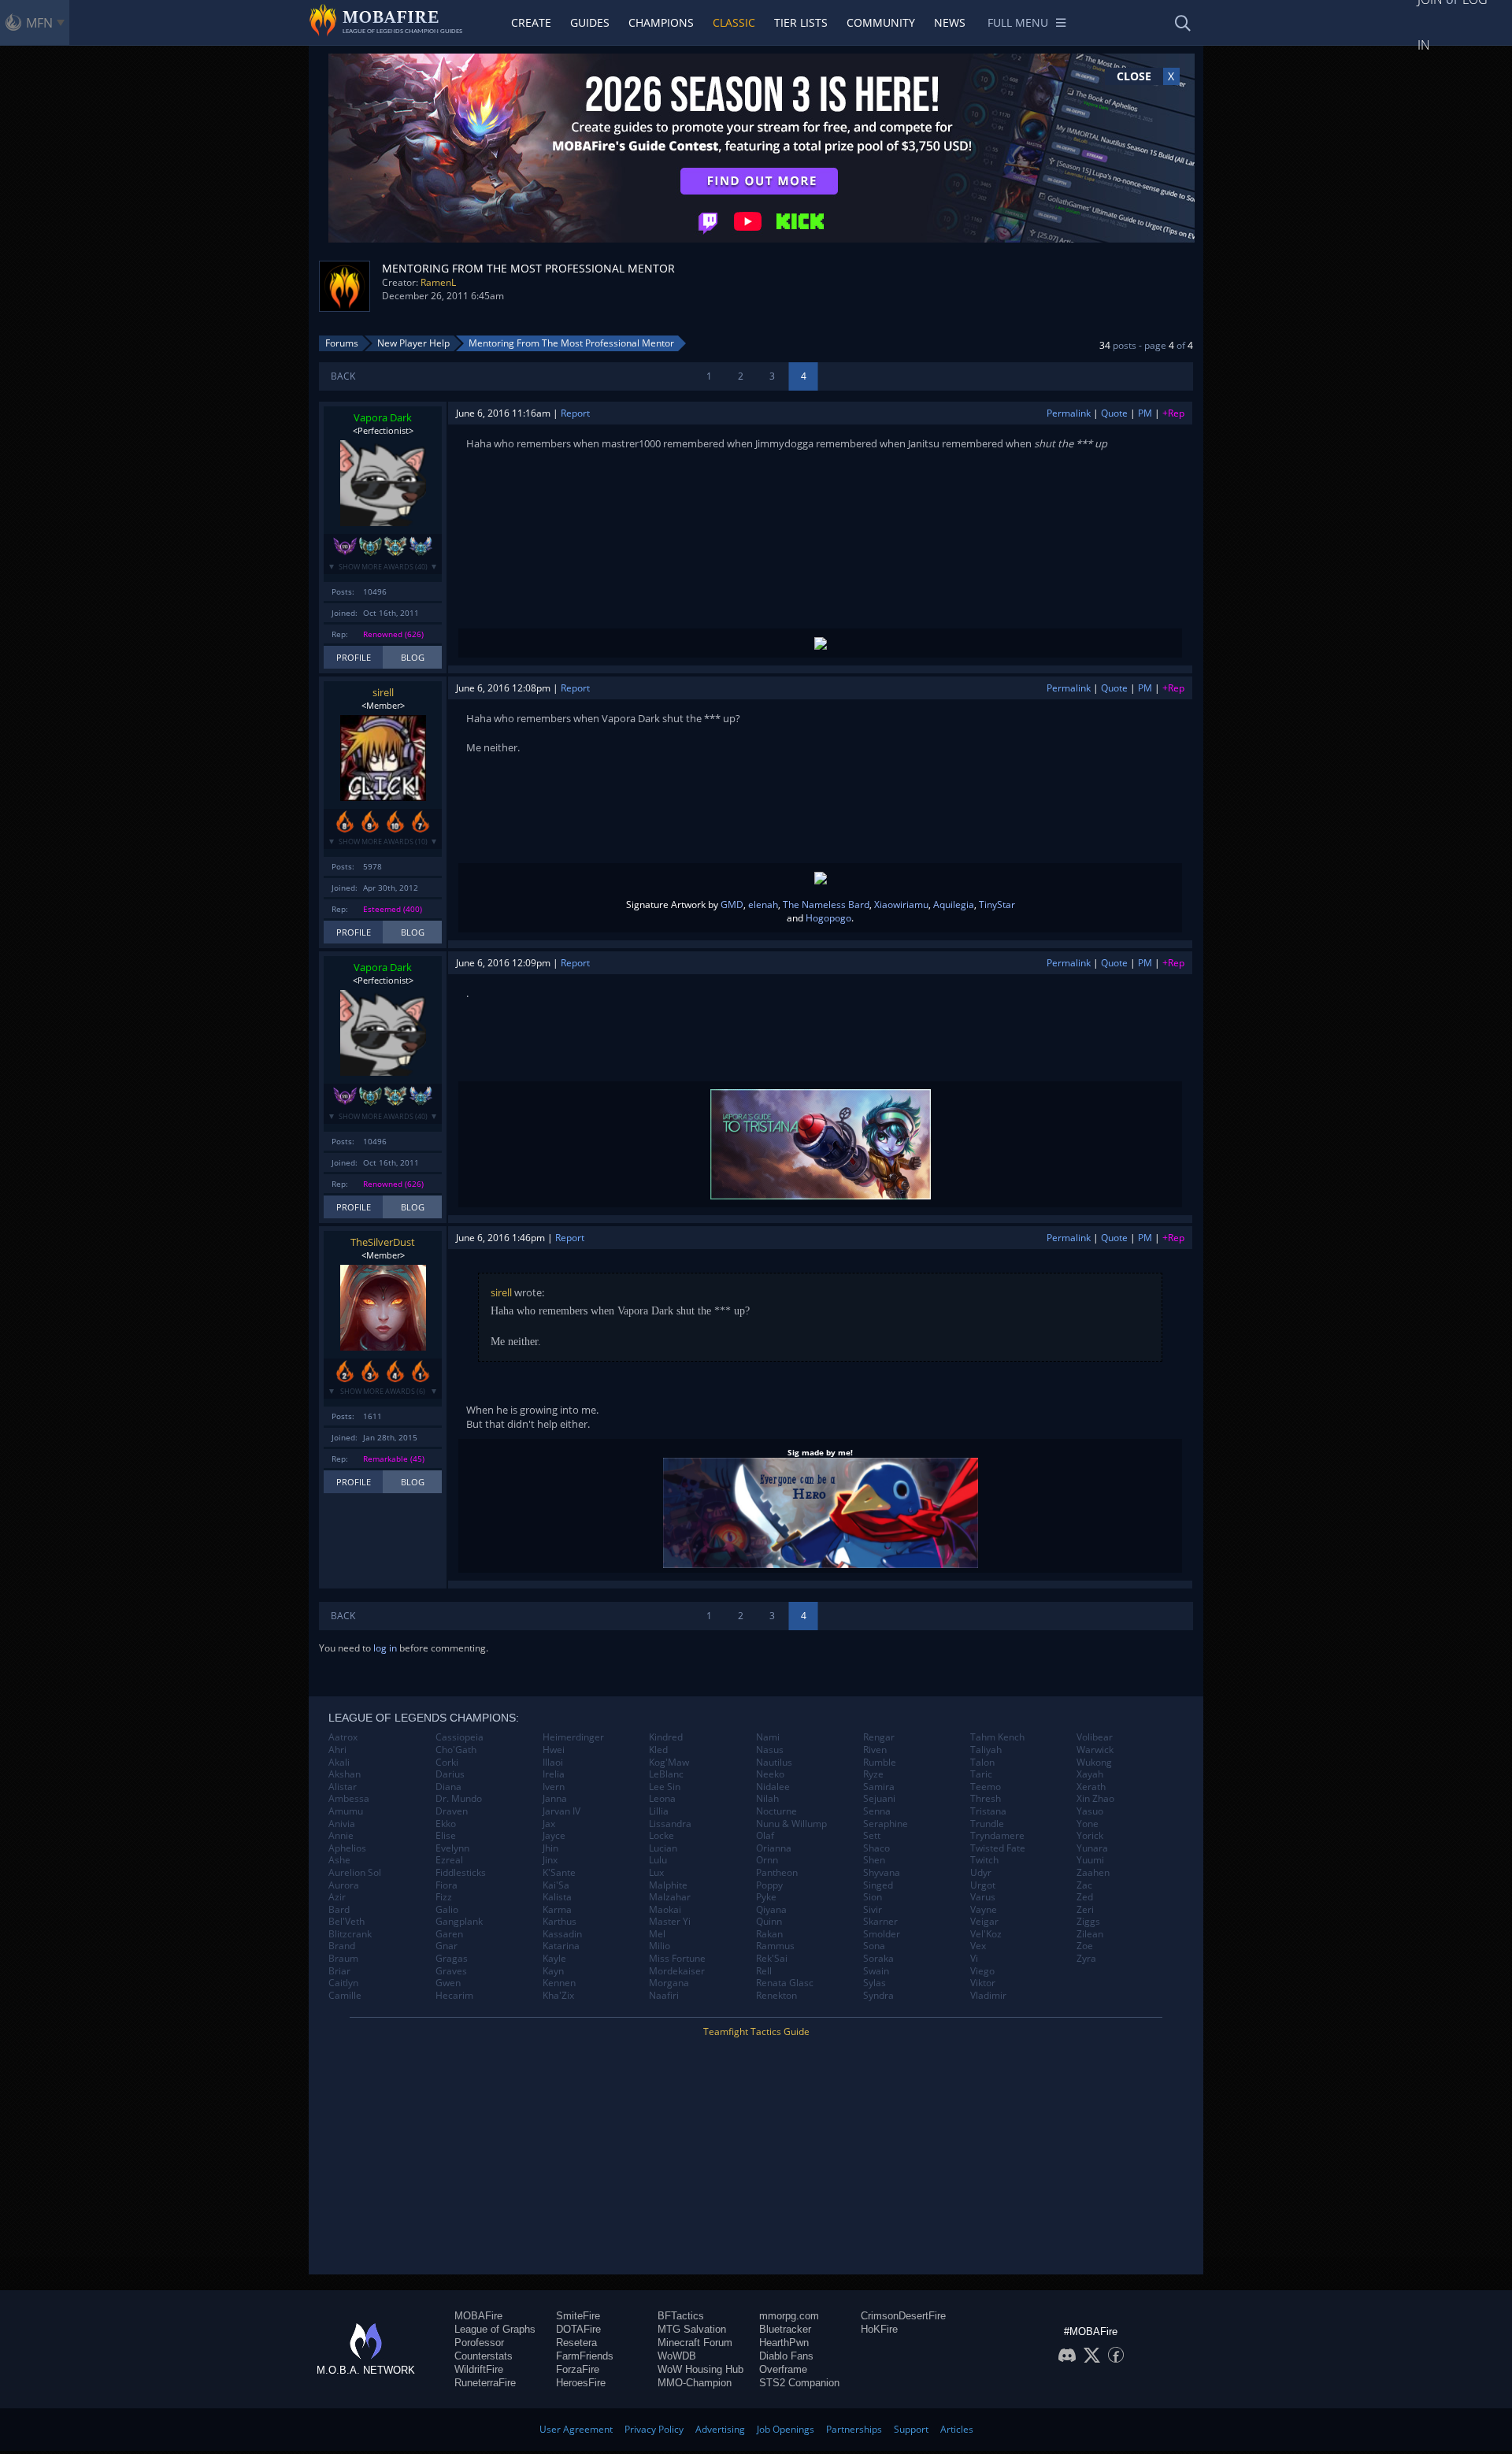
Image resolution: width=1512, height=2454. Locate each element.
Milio (660, 1946)
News (950, 22)
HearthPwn (784, 2343)
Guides (590, 22)
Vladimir (988, 1996)
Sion (873, 1897)
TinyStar (997, 904)
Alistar (343, 1787)
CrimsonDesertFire (903, 2316)
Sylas (875, 1983)
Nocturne (776, 1811)
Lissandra (670, 1824)
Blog (413, 657)
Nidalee (773, 1787)
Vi (974, 1959)
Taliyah (986, 1750)
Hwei (554, 1750)
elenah (763, 904)
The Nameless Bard (826, 904)
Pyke (766, 1897)
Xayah (1090, 1774)
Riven (875, 1750)
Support (911, 2429)
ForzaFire (578, 2369)
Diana (448, 1787)
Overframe (783, 2369)
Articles (957, 2429)
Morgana (669, 1983)
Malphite (668, 1885)
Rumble (880, 1763)
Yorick (1090, 1836)
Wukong (1094, 1763)
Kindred (666, 1737)
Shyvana (882, 1873)
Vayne (984, 1910)
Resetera (576, 2343)
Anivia (342, 1824)
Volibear (1095, 1737)
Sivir (873, 1910)
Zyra (1086, 1959)
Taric (981, 1774)
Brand (342, 1946)
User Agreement (576, 2429)
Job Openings (786, 2429)
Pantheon (777, 1873)
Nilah (767, 1799)
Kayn (553, 1971)
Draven (452, 1811)
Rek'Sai (772, 1959)
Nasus (770, 1750)
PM (1145, 413)
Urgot (983, 1885)
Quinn (769, 1922)
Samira (879, 1787)
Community (881, 22)
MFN (39, 23)
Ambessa (349, 1799)
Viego (982, 1971)
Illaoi (553, 1763)
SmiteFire (578, 2316)
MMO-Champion (695, 2383)
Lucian (663, 1848)
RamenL (438, 282)
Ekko (446, 1824)
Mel (657, 1934)
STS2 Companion (799, 2383)
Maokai (665, 1910)
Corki (447, 1763)
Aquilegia (954, 904)
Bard (339, 1910)
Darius (450, 1774)
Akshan (345, 1774)
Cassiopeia (460, 1737)
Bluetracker (785, 2329)
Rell (764, 1971)
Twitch (984, 1860)
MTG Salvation (692, 2329)
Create (531, 22)
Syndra (878, 1996)
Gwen (448, 1983)
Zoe (1085, 1946)
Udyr (981, 1873)
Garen (449, 1934)
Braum (343, 1959)
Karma (557, 1910)
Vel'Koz (986, 1934)
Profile (354, 657)
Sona (874, 1946)
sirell (383, 692)
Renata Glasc (785, 1983)
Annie (341, 1836)
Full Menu (1018, 22)
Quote (1114, 413)
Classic (734, 22)
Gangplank (459, 1922)
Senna (877, 1811)
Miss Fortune (677, 1959)
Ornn (767, 1860)
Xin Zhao (1095, 1799)
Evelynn (452, 1848)
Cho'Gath (456, 1750)
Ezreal (449, 1860)
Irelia (554, 1774)
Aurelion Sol (355, 1873)
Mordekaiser (677, 1971)
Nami (768, 1737)
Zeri (1085, 1910)
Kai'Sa (556, 1885)
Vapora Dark (383, 417)
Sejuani (879, 1799)
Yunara (1092, 1848)
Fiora (447, 1885)
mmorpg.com (789, 2316)
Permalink (1069, 413)
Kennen (559, 1983)
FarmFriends (585, 2356)
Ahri (337, 1750)
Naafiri (664, 1996)
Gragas (452, 1959)
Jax (549, 1824)
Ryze (873, 1774)
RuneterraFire (485, 2383)
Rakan (769, 1934)
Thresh (986, 1799)
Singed (878, 1885)
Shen (874, 1860)
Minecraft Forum (695, 2343)
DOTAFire (578, 2329)
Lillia (659, 1811)
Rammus (775, 1946)
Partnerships (854, 2429)
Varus (983, 1897)
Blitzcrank (350, 1934)
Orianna (774, 1848)
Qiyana (771, 1910)
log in (385, 1648)
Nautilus (774, 1763)
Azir (337, 1897)
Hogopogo (828, 918)
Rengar (879, 1737)
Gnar (447, 1946)
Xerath (1091, 1787)
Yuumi (1090, 1860)
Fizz (444, 1897)
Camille (345, 1996)
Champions (661, 22)
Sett (872, 1836)
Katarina (561, 1946)
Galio (447, 1910)
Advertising (720, 2429)
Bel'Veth (346, 1922)
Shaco (876, 1848)
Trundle (987, 1824)
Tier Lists (801, 22)
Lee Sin (665, 1787)
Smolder (882, 1934)
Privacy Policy (654, 2429)
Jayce (554, 1836)
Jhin (550, 1848)
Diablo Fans (786, 2356)
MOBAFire (478, 2316)
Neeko (770, 1774)
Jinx (550, 1860)
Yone (1088, 1824)
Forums (342, 343)
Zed (1085, 1897)
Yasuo (1090, 1811)
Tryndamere (997, 1836)
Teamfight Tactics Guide (756, 2031)
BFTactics (681, 2316)
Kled (658, 1750)
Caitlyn (343, 1983)
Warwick (1095, 1750)
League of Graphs (495, 2329)
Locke (661, 1836)
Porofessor (479, 2343)
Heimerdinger (573, 1737)
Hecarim (454, 1996)
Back (343, 376)
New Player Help (413, 343)
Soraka (878, 1959)
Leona (662, 1799)
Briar (339, 1971)
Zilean (1090, 1934)
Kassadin (562, 1934)
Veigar (984, 1922)
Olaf (765, 1836)
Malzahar (670, 1897)
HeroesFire (581, 2383)
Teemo (986, 1787)
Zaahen (1093, 1873)
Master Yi (670, 1922)
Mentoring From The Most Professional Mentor (571, 343)
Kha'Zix (558, 1996)
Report (575, 413)
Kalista (557, 1897)
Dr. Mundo (459, 1799)
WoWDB (677, 2356)
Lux (656, 1873)
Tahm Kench (997, 1737)
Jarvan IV (561, 1811)
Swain (876, 1971)
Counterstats (484, 2356)
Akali (339, 1763)
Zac (1084, 1885)
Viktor (983, 1983)
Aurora (344, 1885)
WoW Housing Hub (700, 2369)
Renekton (776, 1996)
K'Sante (559, 1873)
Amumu (346, 1811)
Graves (451, 1971)
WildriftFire (479, 2369)
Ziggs (1088, 1922)
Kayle (554, 1959)
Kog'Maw (669, 1763)
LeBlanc (666, 1774)
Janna (555, 1799)
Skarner (880, 1922)
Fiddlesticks (461, 1873)
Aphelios (347, 1848)
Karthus (560, 1922)
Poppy (769, 1885)
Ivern (554, 1787)
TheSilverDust (383, 1242)
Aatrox (343, 1737)
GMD (732, 904)
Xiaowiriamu (901, 904)
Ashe (339, 1860)
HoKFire (879, 2329)
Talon (982, 1763)
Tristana (988, 1811)
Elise (446, 1836)
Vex (978, 1946)
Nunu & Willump (791, 1824)
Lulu (658, 1860)
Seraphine (886, 1824)
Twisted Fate (998, 1848)
